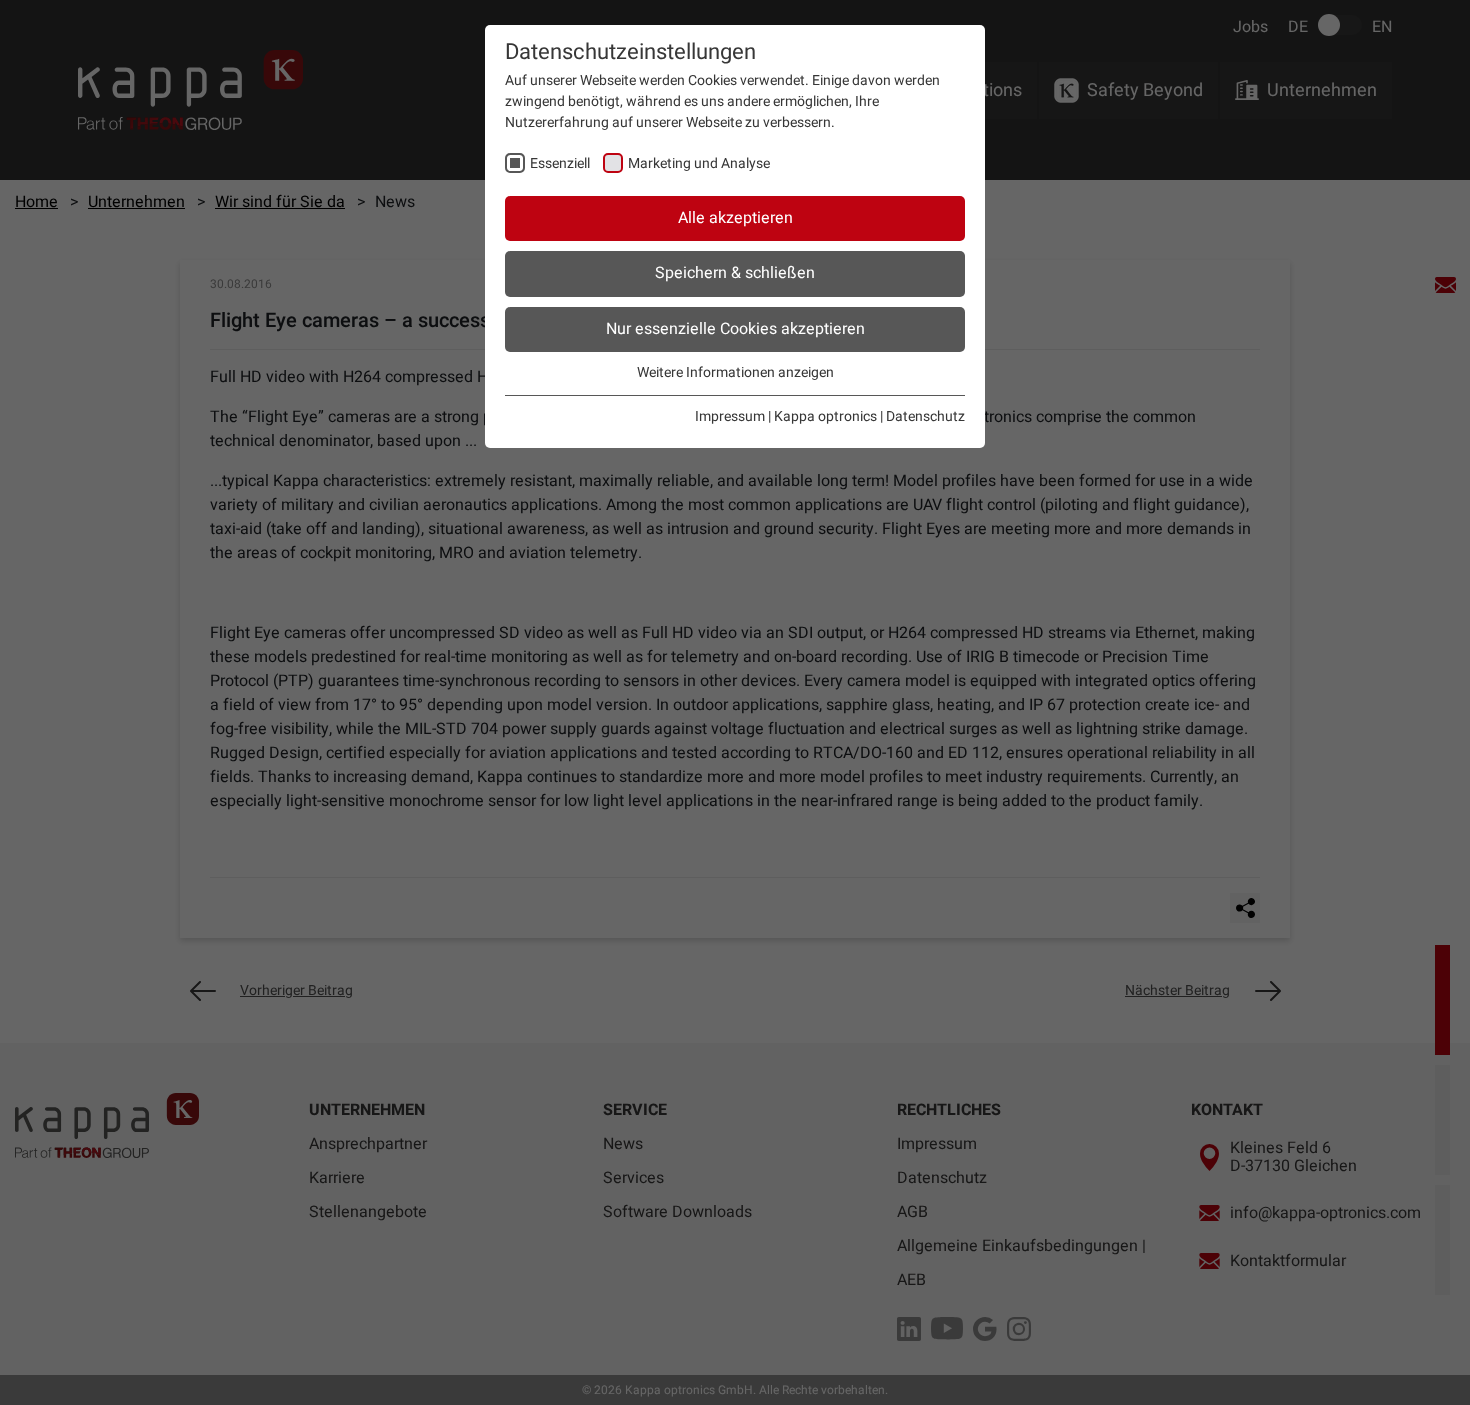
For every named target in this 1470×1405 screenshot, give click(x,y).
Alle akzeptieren (735, 218)
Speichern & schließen (735, 273)
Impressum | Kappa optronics (786, 416)
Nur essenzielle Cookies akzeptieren (735, 329)
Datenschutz (925, 416)
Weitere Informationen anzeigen (735, 372)
